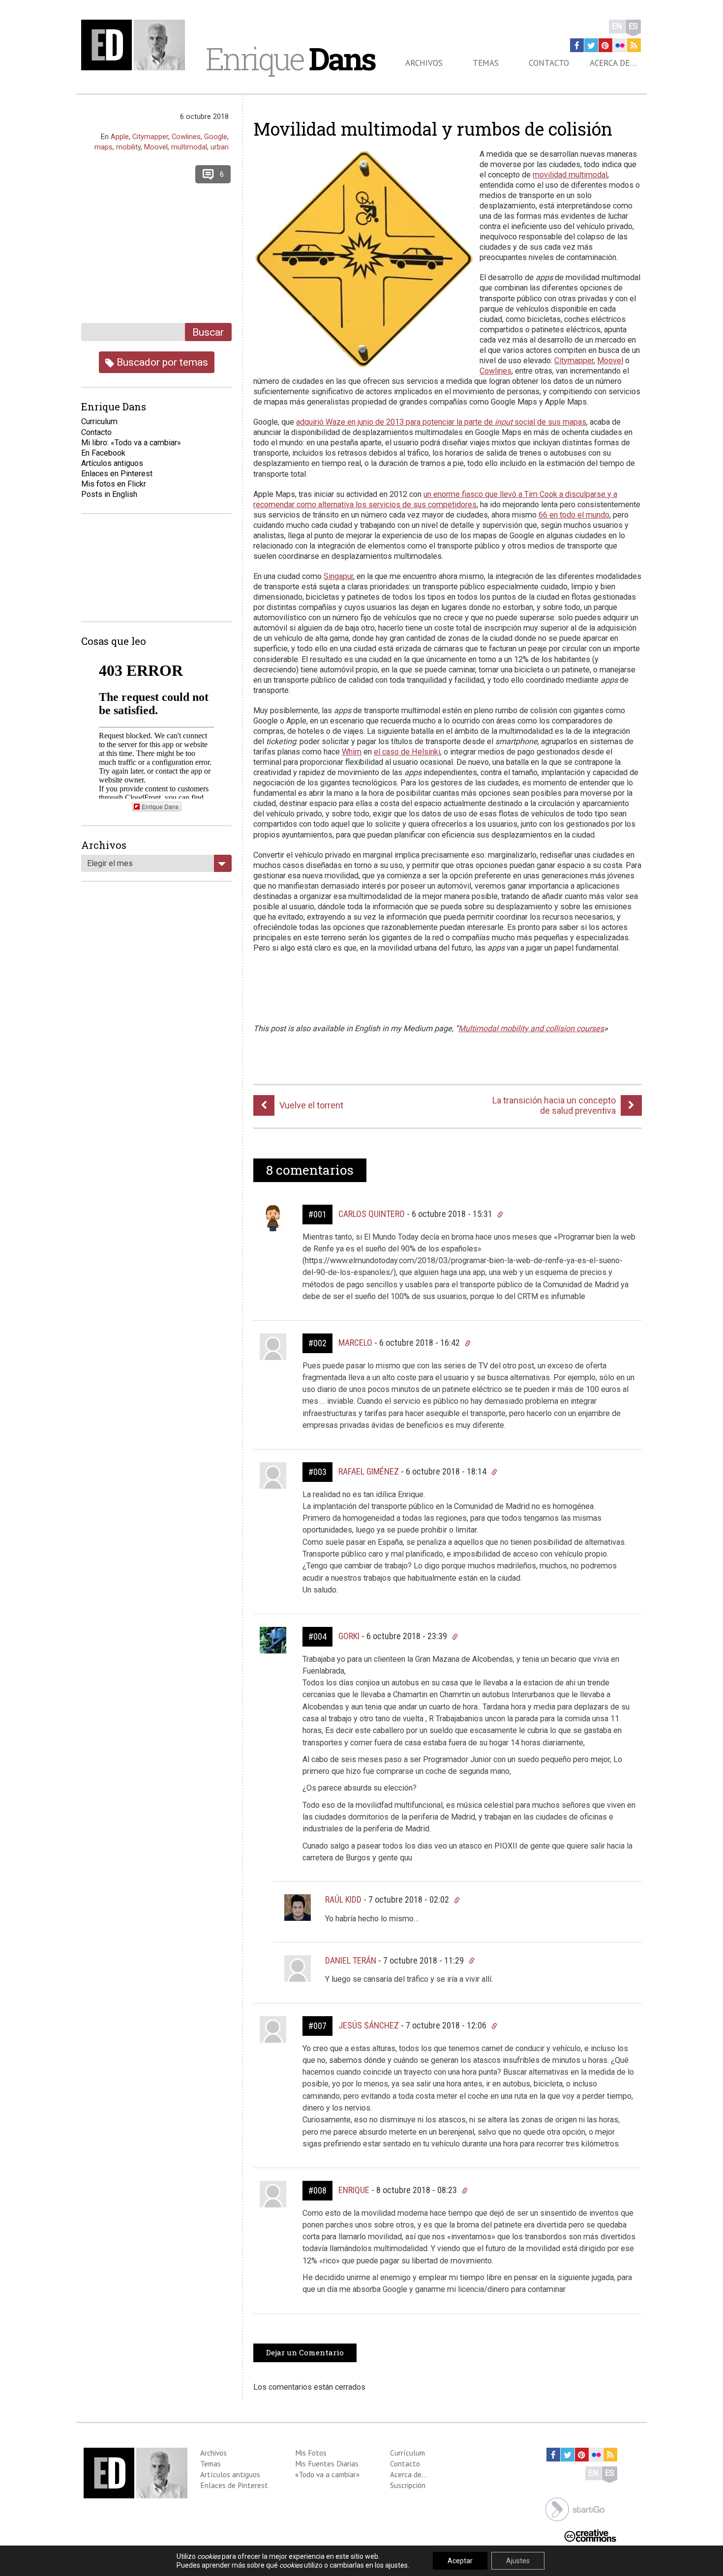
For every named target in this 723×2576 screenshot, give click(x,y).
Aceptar (460, 2561)
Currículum (407, 2453)
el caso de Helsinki (407, 752)
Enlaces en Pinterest (117, 474)
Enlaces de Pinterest (234, 2485)
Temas (486, 63)
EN (617, 26)
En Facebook (103, 453)
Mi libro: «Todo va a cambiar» (131, 443)
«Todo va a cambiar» (327, 2474)
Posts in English (109, 494)
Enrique (290, 58)
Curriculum (99, 421)
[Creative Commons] (590, 2535)
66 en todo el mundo (574, 515)
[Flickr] (620, 45)
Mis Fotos (311, 2453)
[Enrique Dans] (136, 45)
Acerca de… (613, 63)
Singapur (338, 576)
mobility (128, 147)
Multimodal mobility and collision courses (531, 1028)
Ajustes (518, 2561)
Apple (120, 137)
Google (216, 137)
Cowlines (496, 371)
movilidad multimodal (570, 175)
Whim (352, 752)
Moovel (610, 361)
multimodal (189, 147)
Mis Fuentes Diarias (327, 2463)
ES (633, 26)
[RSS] (634, 45)
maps (104, 147)
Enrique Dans (160, 806)
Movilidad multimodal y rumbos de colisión (433, 129)
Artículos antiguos (112, 463)
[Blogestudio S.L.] (575, 2508)
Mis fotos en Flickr (114, 484)
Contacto (549, 63)
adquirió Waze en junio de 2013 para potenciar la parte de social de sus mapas (441, 422)
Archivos (424, 63)
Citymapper (574, 361)
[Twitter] (591, 45)
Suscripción (408, 2485)
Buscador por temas (161, 362)
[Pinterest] (605, 45)
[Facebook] (577, 45)
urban (220, 147)
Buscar (208, 332)
